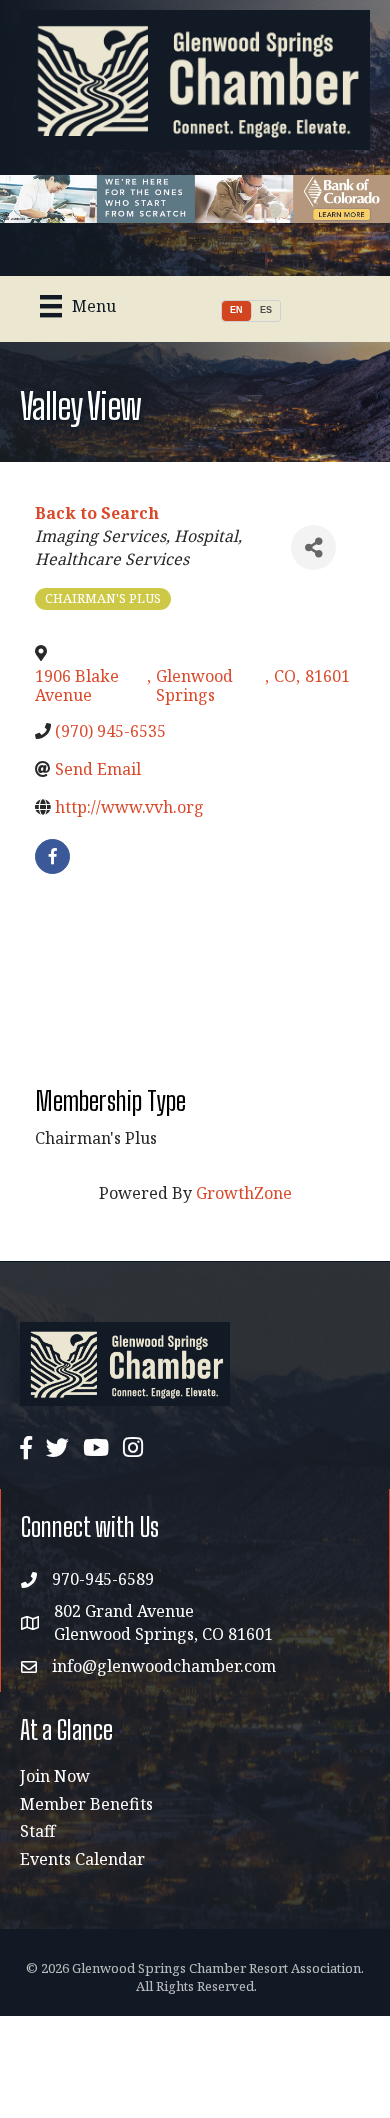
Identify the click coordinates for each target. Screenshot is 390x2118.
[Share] (313, 547)
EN (236, 310)
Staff (37, 1831)
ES (266, 310)
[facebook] (52, 856)
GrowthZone (244, 1193)
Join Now (55, 1776)
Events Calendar (82, 1859)
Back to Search (97, 513)
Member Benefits (86, 1804)
